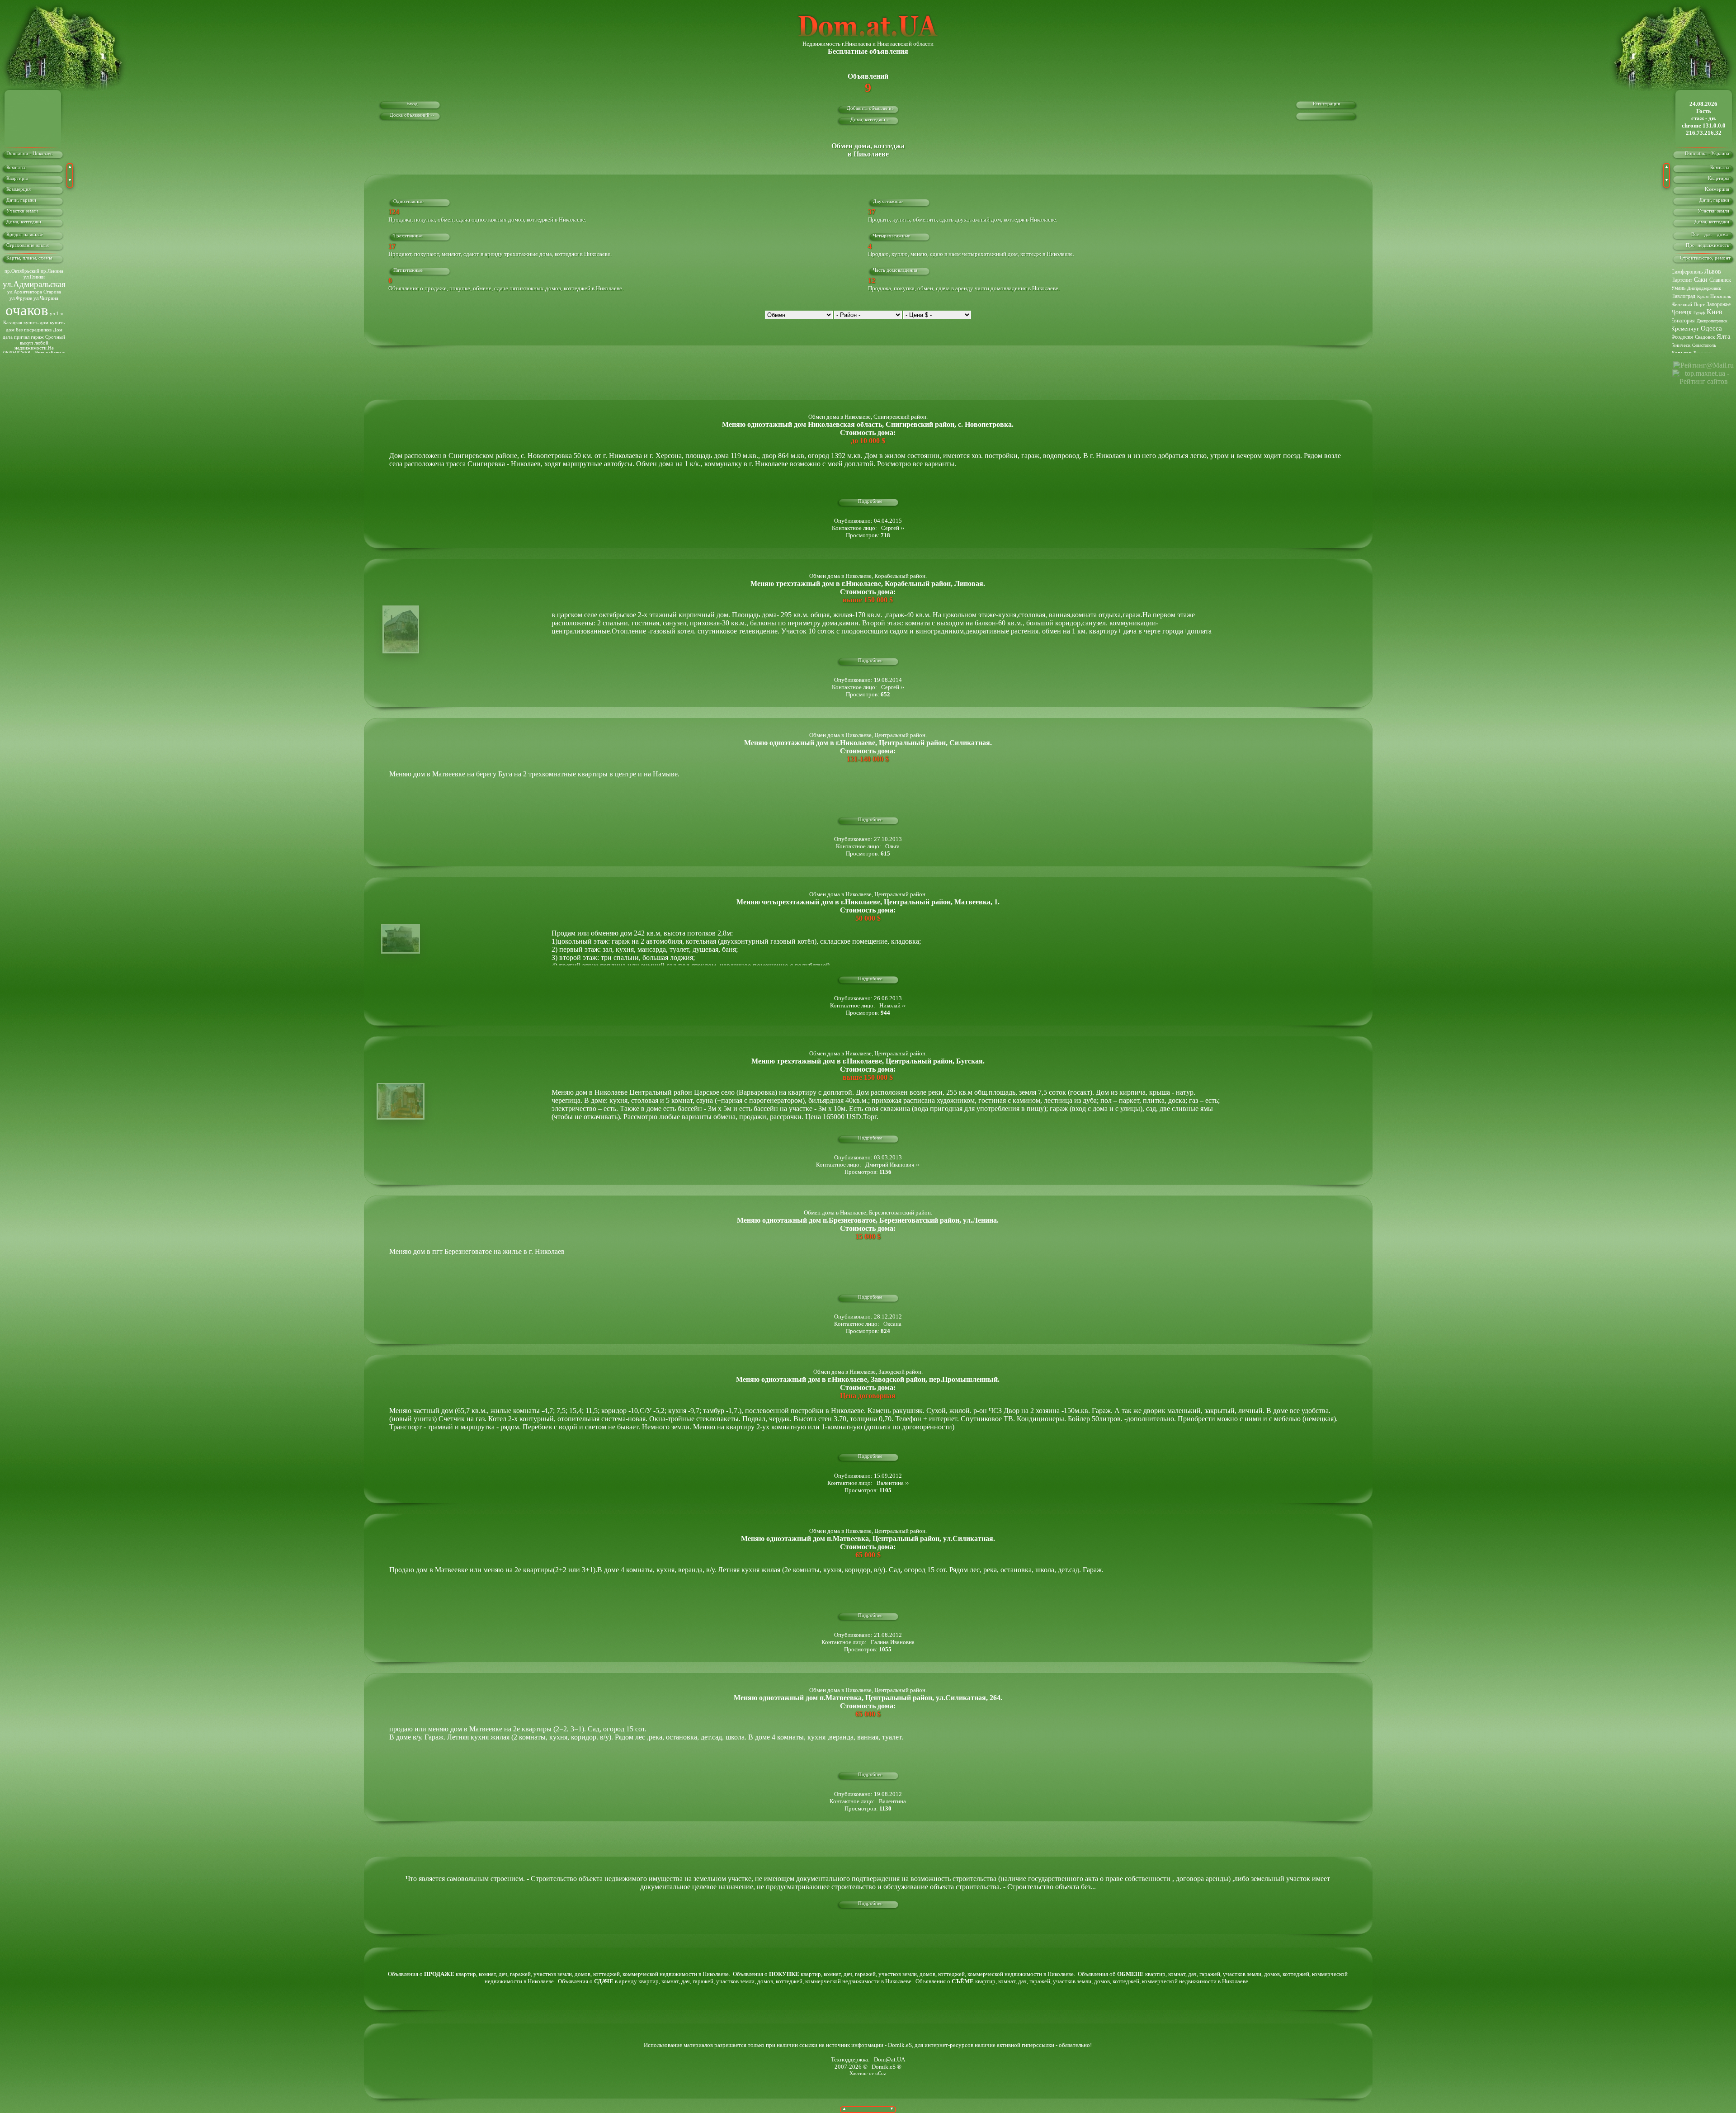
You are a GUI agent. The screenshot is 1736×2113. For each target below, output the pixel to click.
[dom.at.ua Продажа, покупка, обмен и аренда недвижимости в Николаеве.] (868, 38)
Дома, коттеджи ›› (870, 120)
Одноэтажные (408, 201)
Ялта (1724, 336)
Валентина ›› (893, 1483)
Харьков (1681, 353)
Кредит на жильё (25, 234)
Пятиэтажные (408, 270)
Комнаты (16, 168)
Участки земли (22, 211)
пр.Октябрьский (22, 271)
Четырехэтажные (892, 236)
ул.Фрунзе (21, 298)
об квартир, (1138, 1974)
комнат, (489, 1974)
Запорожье (1719, 304)
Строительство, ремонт (1707, 258)
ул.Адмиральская (34, 284)
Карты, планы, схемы (29, 258)
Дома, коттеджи (24, 222)
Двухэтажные (888, 201)
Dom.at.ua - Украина (1710, 154)
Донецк (1681, 312)
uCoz (881, 2073)
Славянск (1720, 280)
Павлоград (1683, 296)
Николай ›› (892, 1005)
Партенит (1682, 280)
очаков (27, 310)
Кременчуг (1685, 329)
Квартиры (17, 178)
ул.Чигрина (46, 298)
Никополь (1721, 296)
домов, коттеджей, (599, 1974)
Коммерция (19, 189)
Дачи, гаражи (21, 200)
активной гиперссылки (1026, 2045)
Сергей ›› (893, 528)
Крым (1703, 296)
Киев (1715, 312)
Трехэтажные (408, 236)
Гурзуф (1699, 313)
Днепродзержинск (1704, 288)
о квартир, (448, 1974)
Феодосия (1682, 337)
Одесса (1711, 328)
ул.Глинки (34, 277)
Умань (1678, 288)
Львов (1713, 272)
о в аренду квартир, (625, 1981)
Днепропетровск (1712, 321)
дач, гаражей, (516, 1974)
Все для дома (1713, 234)
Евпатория (1683, 321)
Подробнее (870, 501)
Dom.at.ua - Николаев (29, 154)
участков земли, (554, 1974)
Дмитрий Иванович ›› (892, 1165)
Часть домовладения (895, 270)
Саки (1701, 280)
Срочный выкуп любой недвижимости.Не (40, 343)
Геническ (1681, 345)
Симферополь (1687, 272)
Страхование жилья (28, 245)
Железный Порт (1688, 304)
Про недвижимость (1710, 245)
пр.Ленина (52, 271)
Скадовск (1705, 337)
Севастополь (1704, 345)
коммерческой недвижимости (660, 1974)
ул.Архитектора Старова (34, 292)
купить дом (36, 323)
